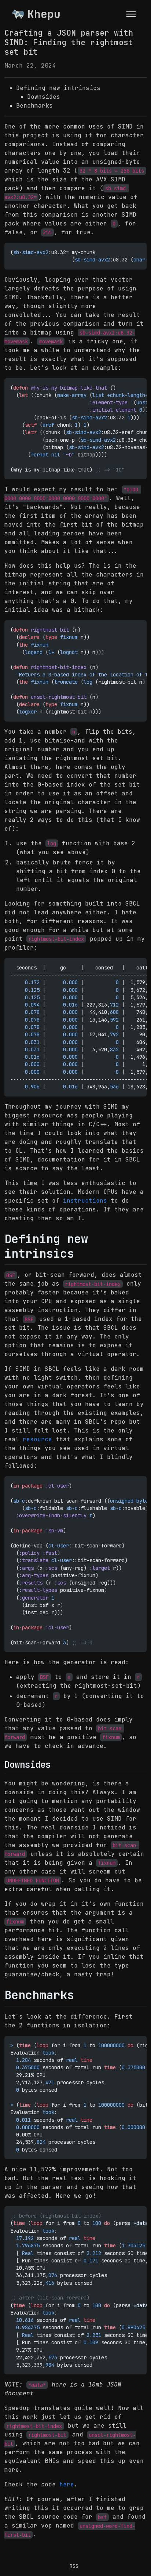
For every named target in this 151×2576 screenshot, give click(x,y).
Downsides (44, 97)
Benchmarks (34, 106)
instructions (85, 1201)
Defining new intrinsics (58, 88)
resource (37, 1439)
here (67, 2484)
